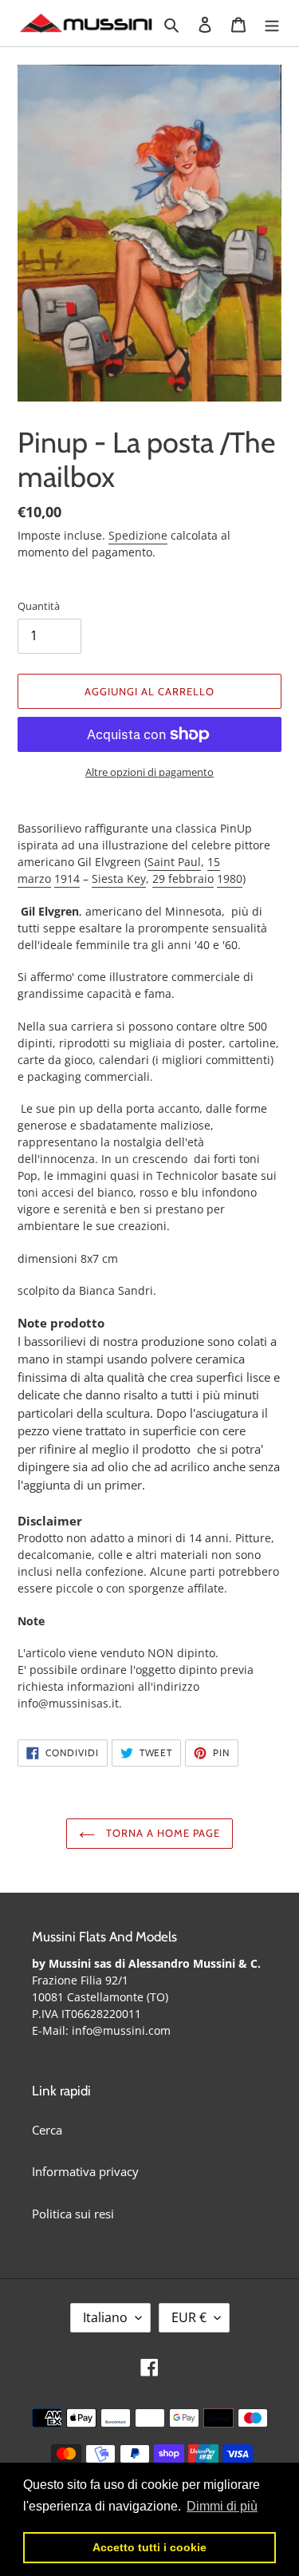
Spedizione (138, 535)
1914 (67, 878)
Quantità (39, 606)
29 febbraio (183, 878)
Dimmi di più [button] (222, 2506)
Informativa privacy (85, 2171)
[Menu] (272, 24)
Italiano (105, 2317)
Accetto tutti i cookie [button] (149, 2547)
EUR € (189, 2317)
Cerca (47, 2130)
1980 (230, 878)
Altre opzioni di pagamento (149, 772)
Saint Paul (174, 862)
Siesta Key (119, 878)
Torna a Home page (162, 1833)
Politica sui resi (73, 2214)
